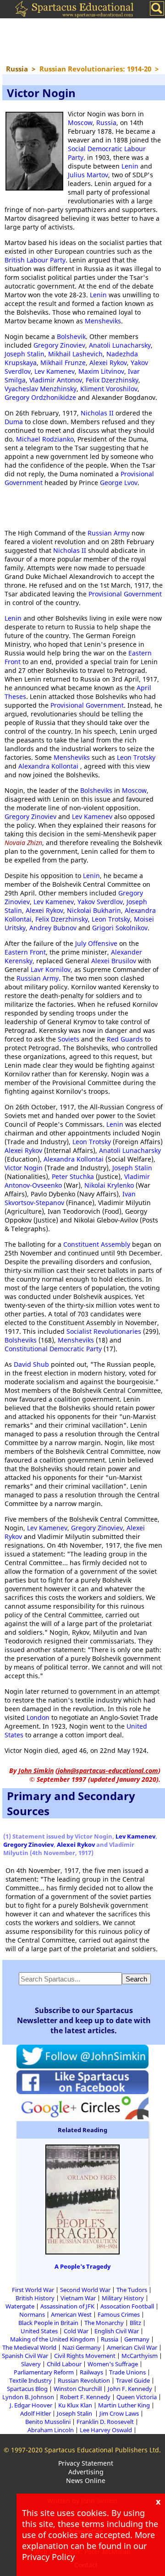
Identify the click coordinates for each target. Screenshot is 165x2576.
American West (71, 2314)
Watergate (20, 2306)
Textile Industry (30, 2380)
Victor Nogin (24, 1168)
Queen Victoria (137, 2397)
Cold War (76, 2331)
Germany (137, 2339)
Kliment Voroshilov (109, 389)
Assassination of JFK (67, 2306)
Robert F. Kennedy (85, 2397)
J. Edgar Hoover (31, 2405)
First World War (33, 2290)
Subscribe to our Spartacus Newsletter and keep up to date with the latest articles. (84, 2020)
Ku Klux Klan (75, 2405)
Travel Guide (133, 2380)
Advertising (86, 2472)
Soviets (69, 1039)
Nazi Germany (82, 2347)
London (38, 1717)
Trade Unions (127, 2372)
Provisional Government (125, 594)
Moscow (80, 123)
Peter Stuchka (74, 1176)
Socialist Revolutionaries (104, 1331)
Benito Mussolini (48, 2422)
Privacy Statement (86, 2463)
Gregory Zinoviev (59, 345)
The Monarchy (104, 2323)
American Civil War (132, 2347)
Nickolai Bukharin (94, 910)
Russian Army (109, 533)
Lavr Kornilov (51, 969)
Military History (123, 2298)
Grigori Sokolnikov (120, 928)
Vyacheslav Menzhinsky (41, 389)
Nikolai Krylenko (109, 1185)
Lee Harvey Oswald (106, 2430)
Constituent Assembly (97, 1244)
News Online (86, 2480)
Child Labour (64, 2364)
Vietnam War (78, 2298)
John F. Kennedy (130, 2389)
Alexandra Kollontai (49, 766)
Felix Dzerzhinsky (112, 380)
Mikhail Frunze (63, 363)
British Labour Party (35, 260)
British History (35, 2298)
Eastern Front (25, 952)
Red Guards (125, 1039)
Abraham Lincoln (51, 2430)
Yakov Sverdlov (100, 902)
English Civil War (117, 2331)
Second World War (85, 2290)
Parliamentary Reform (44, 2372)
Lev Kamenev (55, 371)
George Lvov (119, 483)
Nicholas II (97, 413)
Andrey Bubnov (53, 928)
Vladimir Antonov (56, 380)
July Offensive (96, 943)
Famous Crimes (119, 2314)
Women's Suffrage (113, 2364)
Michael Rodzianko (45, 439)
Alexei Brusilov (114, 961)
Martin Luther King (124, 2405)
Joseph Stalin (25, 354)
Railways (91, 2372)
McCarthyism (140, 2356)
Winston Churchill (78, 2389)
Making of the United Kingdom (52, 2339)
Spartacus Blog (27, 2389)
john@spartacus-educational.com (108, 1771)
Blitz (135, 2323)
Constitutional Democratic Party (53, 1349)
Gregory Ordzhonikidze (40, 397)
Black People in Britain (48, 2323)
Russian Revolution (84, 2380)
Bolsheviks (96, 790)
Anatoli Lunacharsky (120, 345)
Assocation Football (127, 2306)
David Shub (31, 1364)
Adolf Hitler (36, 2413)
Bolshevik (71, 336)
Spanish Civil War (25, 2356)
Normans (32, 2314)
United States (39, 2331)
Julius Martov (88, 175)
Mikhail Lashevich (75, 354)
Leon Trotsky (136, 757)
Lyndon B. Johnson (28, 2397)
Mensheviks (103, 321)
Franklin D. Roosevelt (105, 2422)
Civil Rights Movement (85, 2356)
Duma (14, 422)
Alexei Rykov (108, 363)
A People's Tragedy (82, 2266)
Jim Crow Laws (119, 2413)
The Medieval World (29, 2347)
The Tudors (132, 2290)
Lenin (130, 166)
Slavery (31, 2364)
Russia (106, 123)
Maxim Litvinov (101, 371)
